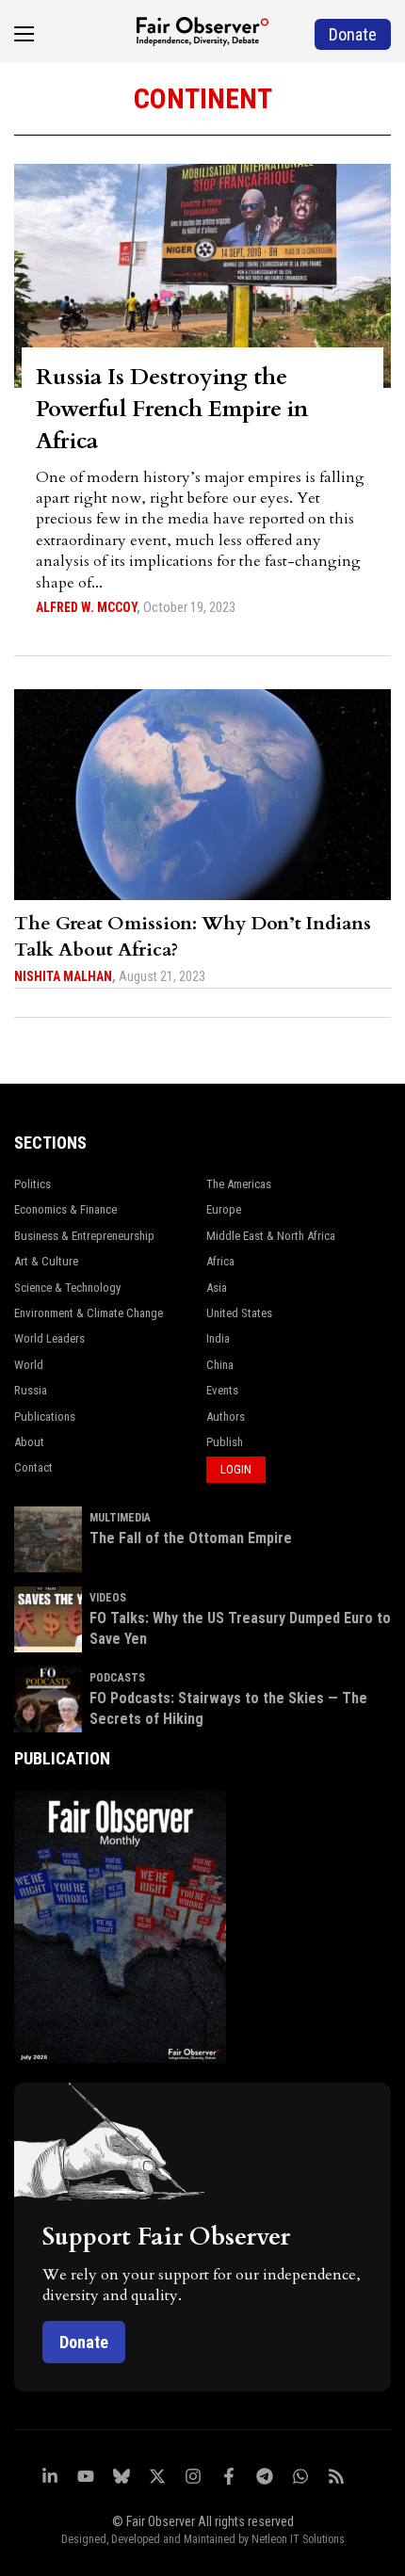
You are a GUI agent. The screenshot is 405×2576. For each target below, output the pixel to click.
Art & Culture (46, 1261)
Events (222, 1390)
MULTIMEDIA (120, 1518)
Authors (226, 1417)
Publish (225, 1442)
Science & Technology (67, 1288)
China (220, 1365)
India (218, 1338)
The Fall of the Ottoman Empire (191, 1538)
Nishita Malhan (63, 976)
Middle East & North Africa (271, 1236)
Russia (31, 1390)
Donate (84, 2342)
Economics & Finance (65, 1209)
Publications (45, 1417)
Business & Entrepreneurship (84, 1236)
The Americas (239, 1184)
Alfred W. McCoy (86, 607)
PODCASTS (117, 1678)
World (29, 1365)
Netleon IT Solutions (298, 2539)
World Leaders (49, 1338)
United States (239, 1313)
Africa (220, 1261)
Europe (224, 1209)
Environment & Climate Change (89, 1313)
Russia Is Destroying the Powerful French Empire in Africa (172, 409)
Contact (33, 1467)
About (29, 1442)
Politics (32, 1184)
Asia (217, 1288)
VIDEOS (108, 1598)
